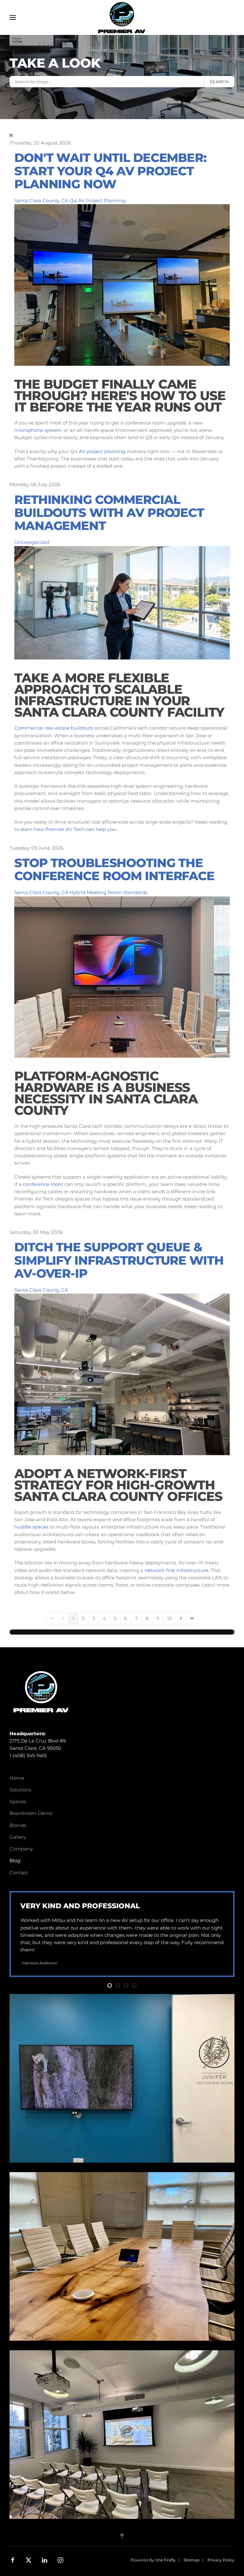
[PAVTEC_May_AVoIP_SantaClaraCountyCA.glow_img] (122, 1374)
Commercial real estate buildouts (54, 728)
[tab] (110, 1985)
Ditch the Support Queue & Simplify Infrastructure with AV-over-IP (119, 1260)
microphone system (38, 430)
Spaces (18, 1801)
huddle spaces (31, 1527)
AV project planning (102, 451)
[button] (13, 17)
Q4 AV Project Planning (98, 201)
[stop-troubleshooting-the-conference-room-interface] (122, 977)
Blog (15, 1860)
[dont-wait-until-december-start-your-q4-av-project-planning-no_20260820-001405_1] (122, 284)
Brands (18, 1825)
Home (17, 1778)
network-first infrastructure (176, 1570)
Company (21, 1849)
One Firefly (165, 2560)
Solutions (20, 1790)
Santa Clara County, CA (41, 201)
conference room (43, 1184)
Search (219, 82)
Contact (19, 1873)
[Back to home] (122, 17)
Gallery (18, 1837)
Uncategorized (32, 542)
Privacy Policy (221, 2560)
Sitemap (192, 2560)
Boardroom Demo (31, 1813)
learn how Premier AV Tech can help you (68, 829)
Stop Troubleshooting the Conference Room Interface (114, 869)
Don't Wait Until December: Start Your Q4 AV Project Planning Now (110, 171)
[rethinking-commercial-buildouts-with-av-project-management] (122, 602)
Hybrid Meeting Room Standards (108, 892)
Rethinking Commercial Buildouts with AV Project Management (109, 513)
